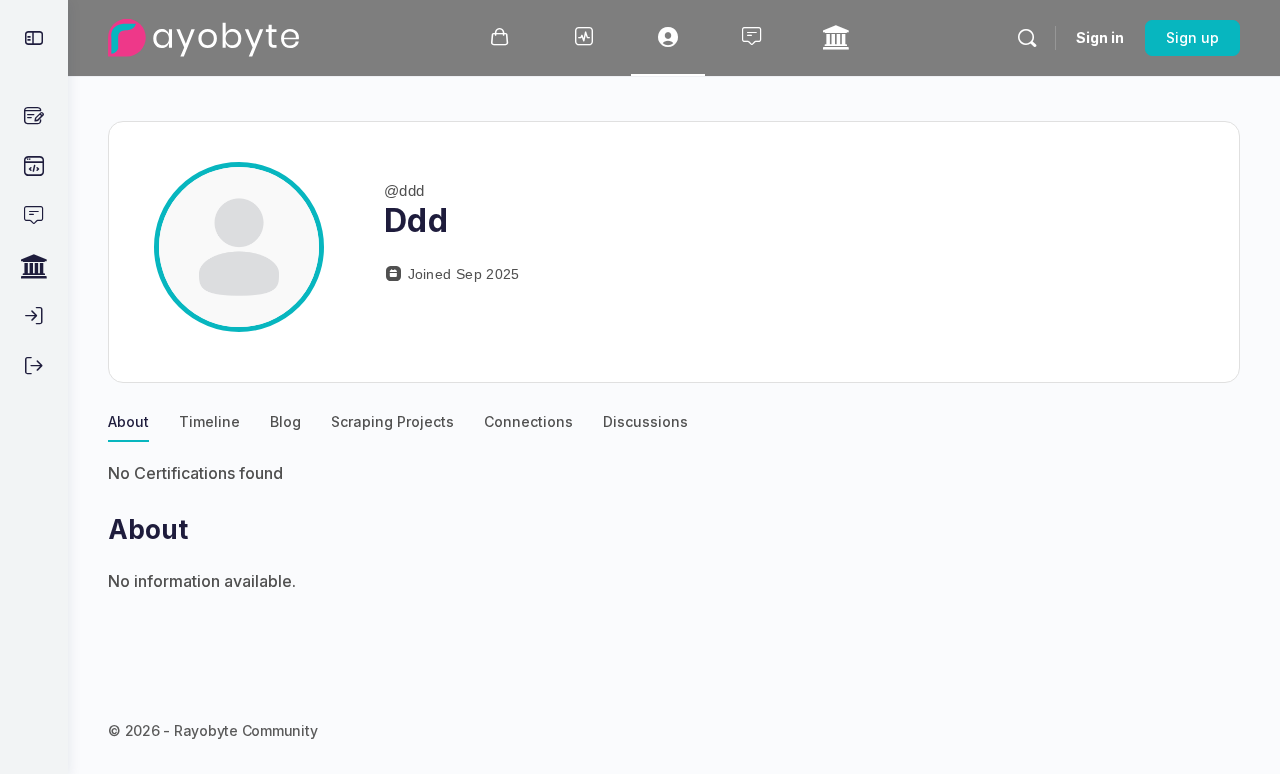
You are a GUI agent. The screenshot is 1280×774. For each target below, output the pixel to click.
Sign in (1100, 37)
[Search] (1027, 38)
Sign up (1192, 37)
